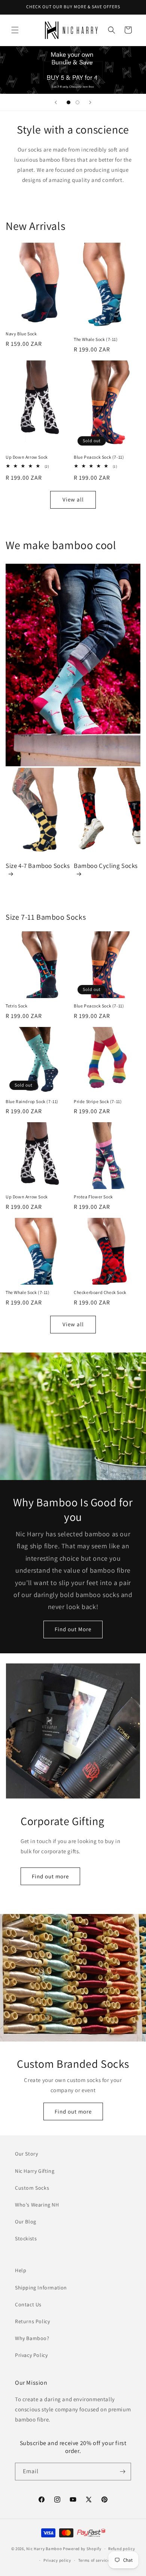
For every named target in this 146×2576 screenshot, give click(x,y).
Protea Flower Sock (93, 1197)
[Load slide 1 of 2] (69, 102)
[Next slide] (90, 102)
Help (21, 2270)
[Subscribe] (122, 2472)
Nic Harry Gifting (35, 2171)
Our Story (26, 2154)
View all (73, 499)
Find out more (50, 1876)
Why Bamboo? (32, 2338)
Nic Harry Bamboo (44, 2549)
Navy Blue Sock (21, 334)
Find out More (73, 1629)
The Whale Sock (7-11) (96, 339)
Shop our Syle (73, 70)
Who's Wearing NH (37, 2205)
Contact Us (28, 2304)
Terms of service (94, 2560)
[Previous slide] (56, 102)
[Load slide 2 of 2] (77, 102)
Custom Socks (32, 2188)
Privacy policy (57, 2560)
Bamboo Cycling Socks (106, 866)
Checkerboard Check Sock (100, 1292)
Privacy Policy (31, 2355)
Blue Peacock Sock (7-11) (99, 457)
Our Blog (26, 2222)
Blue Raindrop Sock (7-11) (32, 1101)
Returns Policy (32, 2321)
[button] (15, 30)
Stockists (26, 2238)
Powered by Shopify (82, 2549)
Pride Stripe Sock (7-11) (98, 1101)
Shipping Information (41, 2288)
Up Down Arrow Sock (27, 457)
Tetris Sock (17, 1006)
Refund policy (121, 2549)
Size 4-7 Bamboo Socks (38, 866)
